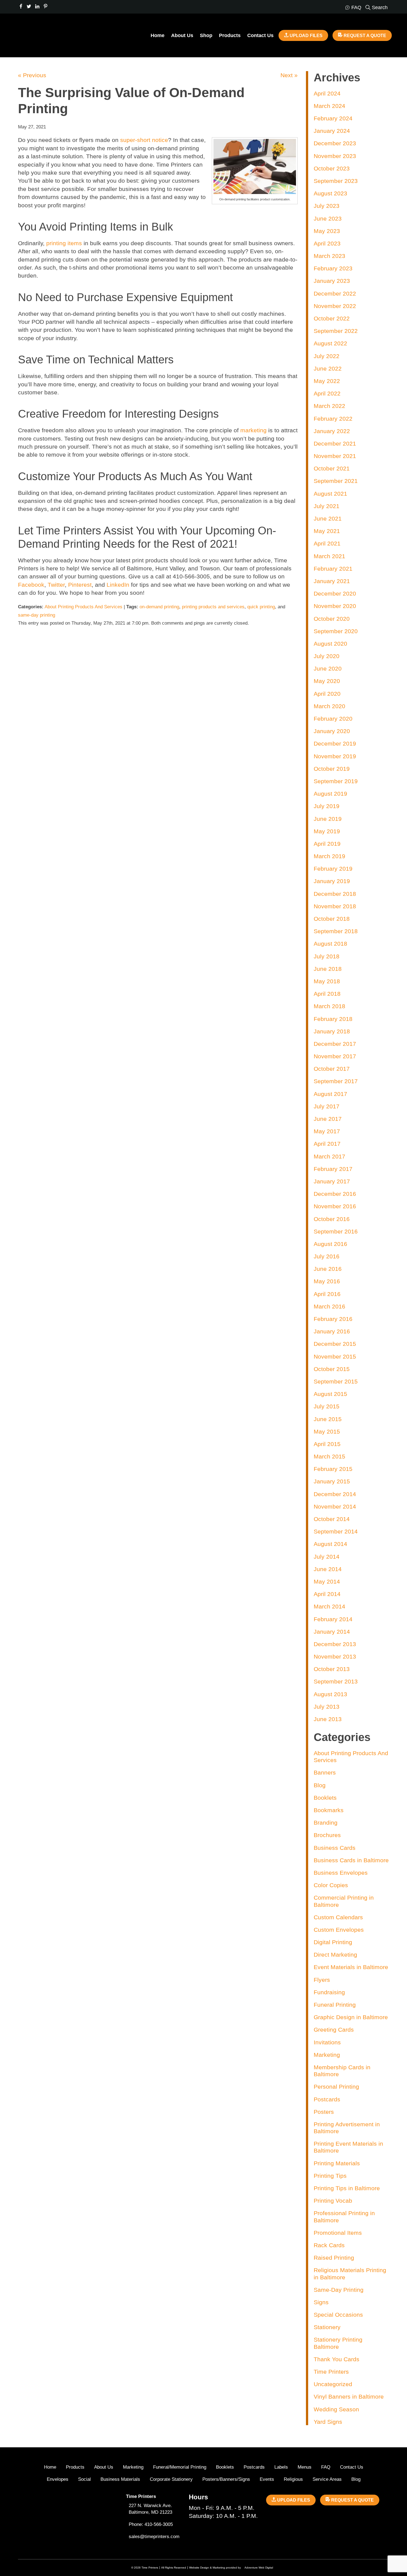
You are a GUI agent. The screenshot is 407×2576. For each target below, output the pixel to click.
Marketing (327, 2055)
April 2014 (327, 1594)
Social (84, 2479)
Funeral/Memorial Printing (180, 2467)
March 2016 (329, 1306)
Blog (320, 1785)
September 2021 (336, 481)
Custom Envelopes (339, 1930)
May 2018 (327, 981)
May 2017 (327, 1131)
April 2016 (327, 1294)
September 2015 (336, 1381)
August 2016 (330, 1244)
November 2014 (335, 1506)
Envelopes (58, 2479)
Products (230, 35)
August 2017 (330, 1094)
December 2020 (335, 593)
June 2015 (328, 1419)
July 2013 (327, 1707)
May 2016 (327, 1281)
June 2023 (328, 218)
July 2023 (327, 206)
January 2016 (332, 1331)
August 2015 (330, 1394)
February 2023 (333, 268)
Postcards (327, 2099)
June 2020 (328, 668)
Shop (206, 35)
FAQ (326, 2467)
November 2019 (335, 756)
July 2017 (327, 1106)
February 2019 (333, 869)
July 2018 (327, 956)
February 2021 (333, 569)
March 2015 (329, 1456)
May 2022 (327, 381)
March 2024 (329, 106)
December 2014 (335, 1494)
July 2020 (327, 656)
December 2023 (335, 143)
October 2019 (332, 769)
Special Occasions (338, 2315)
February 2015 (333, 1469)
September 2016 (336, 1231)
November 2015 (335, 1356)
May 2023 (327, 231)
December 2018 (335, 894)
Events (267, 2479)
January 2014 (332, 1632)
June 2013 (328, 1719)
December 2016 (335, 1194)
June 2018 (328, 969)
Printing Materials (337, 2163)
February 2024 (333, 118)
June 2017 (328, 1119)
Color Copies (331, 1885)
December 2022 (335, 293)
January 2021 (332, 581)
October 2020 (332, 619)
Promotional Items (338, 2233)
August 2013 (330, 1694)
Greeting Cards (334, 2030)
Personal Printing (336, 2087)
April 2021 (327, 543)
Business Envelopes (341, 1873)
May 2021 (327, 531)
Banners (325, 1772)
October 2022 (332, 318)
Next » (289, 75)
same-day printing (37, 615)
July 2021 (327, 506)
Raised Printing (334, 2258)
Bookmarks (329, 1810)
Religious (293, 2479)
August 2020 (330, 644)
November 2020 (335, 606)
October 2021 (332, 468)
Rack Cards (329, 2245)
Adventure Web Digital (259, 2568)
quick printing (261, 607)
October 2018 (332, 919)
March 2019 (329, 856)
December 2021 (335, 443)
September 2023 (336, 181)
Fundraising (329, 1992)
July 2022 (327, 356)
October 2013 (332, 1669)
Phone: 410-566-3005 (151, 2524)
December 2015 (335, 1344)
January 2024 (332, 131)
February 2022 (333, 419)
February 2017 (333, 1169)
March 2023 (329, 256)
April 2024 (327, 93)
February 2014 (333, 1619)
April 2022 (327, 393)
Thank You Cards (337, 2359)
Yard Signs (328, 2422)
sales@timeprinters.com (154, 2537)
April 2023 (327, 243)
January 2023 (332, 281)
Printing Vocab (333, 2201)
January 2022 (332, 431)
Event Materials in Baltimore (351, 1967)
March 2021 (329, 556)
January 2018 (332, 1031)
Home (158, 35)
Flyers (322, 1980)
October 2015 (332, 1369)
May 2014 (327, 1581)
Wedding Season (336, 2409)
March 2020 (329, 706)
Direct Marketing (335, 1955)
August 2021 (330, 494)
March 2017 (329, 1156)
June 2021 (328, 518)
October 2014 (332, 1519)
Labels (281, 2467)
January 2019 (332, 881)
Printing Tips (330, 2176)
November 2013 (335, 1656)
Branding (326, 1823)
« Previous (32, 75)
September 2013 (336, 1681)
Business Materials (120, 2479)
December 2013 (335, 1644)
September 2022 (336, 331)
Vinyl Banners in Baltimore (349, 2397)
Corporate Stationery (171, 2479)
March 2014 (329, 1606)
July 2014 (327, 1557)
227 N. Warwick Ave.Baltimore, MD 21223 (150, 2509)
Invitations (327, 2042)
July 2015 (327, 1406)
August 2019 (330, 794)
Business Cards (335, 1848)
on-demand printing (159, 607)
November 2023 (335, 156)
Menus (305, 2467)
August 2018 (330, 944)
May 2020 (327, 681)
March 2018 (329, 1006)
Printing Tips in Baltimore (347, 2188)
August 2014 (330, 1544)
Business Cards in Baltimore (351, 1860)
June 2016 (328, 1269)
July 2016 (327, 1256)
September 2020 (336, 631)
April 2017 (327, 1144)
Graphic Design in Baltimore (351, 2017)
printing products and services (213, 607)
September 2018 (336, 931)
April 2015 (327, 1444)
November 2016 (335, 1206)
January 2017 (332, 1181)
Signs (321, 2302)
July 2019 (327, 806)
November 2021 (335, 456)
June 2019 (328, 819)
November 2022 (335, 306)
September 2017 (336, 1081)
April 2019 (327, 844)
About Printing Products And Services (83, 607)
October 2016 (332, 1219)
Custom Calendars (338, 1917)
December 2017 (335, 1044)
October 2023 (332, 168)
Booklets (325, 1798)
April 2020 (327, 694)
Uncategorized (333, 2384)
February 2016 (333, 1319)
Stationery (327, 2327)
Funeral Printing (335, 2005)
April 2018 (327, 994)
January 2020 (332, 731)
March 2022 (329, 406)
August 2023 (330, 193)
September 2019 (336, 781)
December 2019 (335, 743)
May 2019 (327, 831)
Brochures (327, 1835)
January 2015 (332, 1481)
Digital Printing (333, 1942)
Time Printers (331, 2372)
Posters (324, 2112)
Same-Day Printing (339, 2290)
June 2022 (328, 368)
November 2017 (335, 1056)
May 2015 (327, 1431)
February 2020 (333, 719)
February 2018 (333, 1019)
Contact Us (260, 35)
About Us (182, 35)
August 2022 (330, 343)
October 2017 (332, 1069)
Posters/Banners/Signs (226, 2479)
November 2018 (335, 906)
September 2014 (336, 1531)
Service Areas (327, 2479)
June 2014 (328, 1569)
